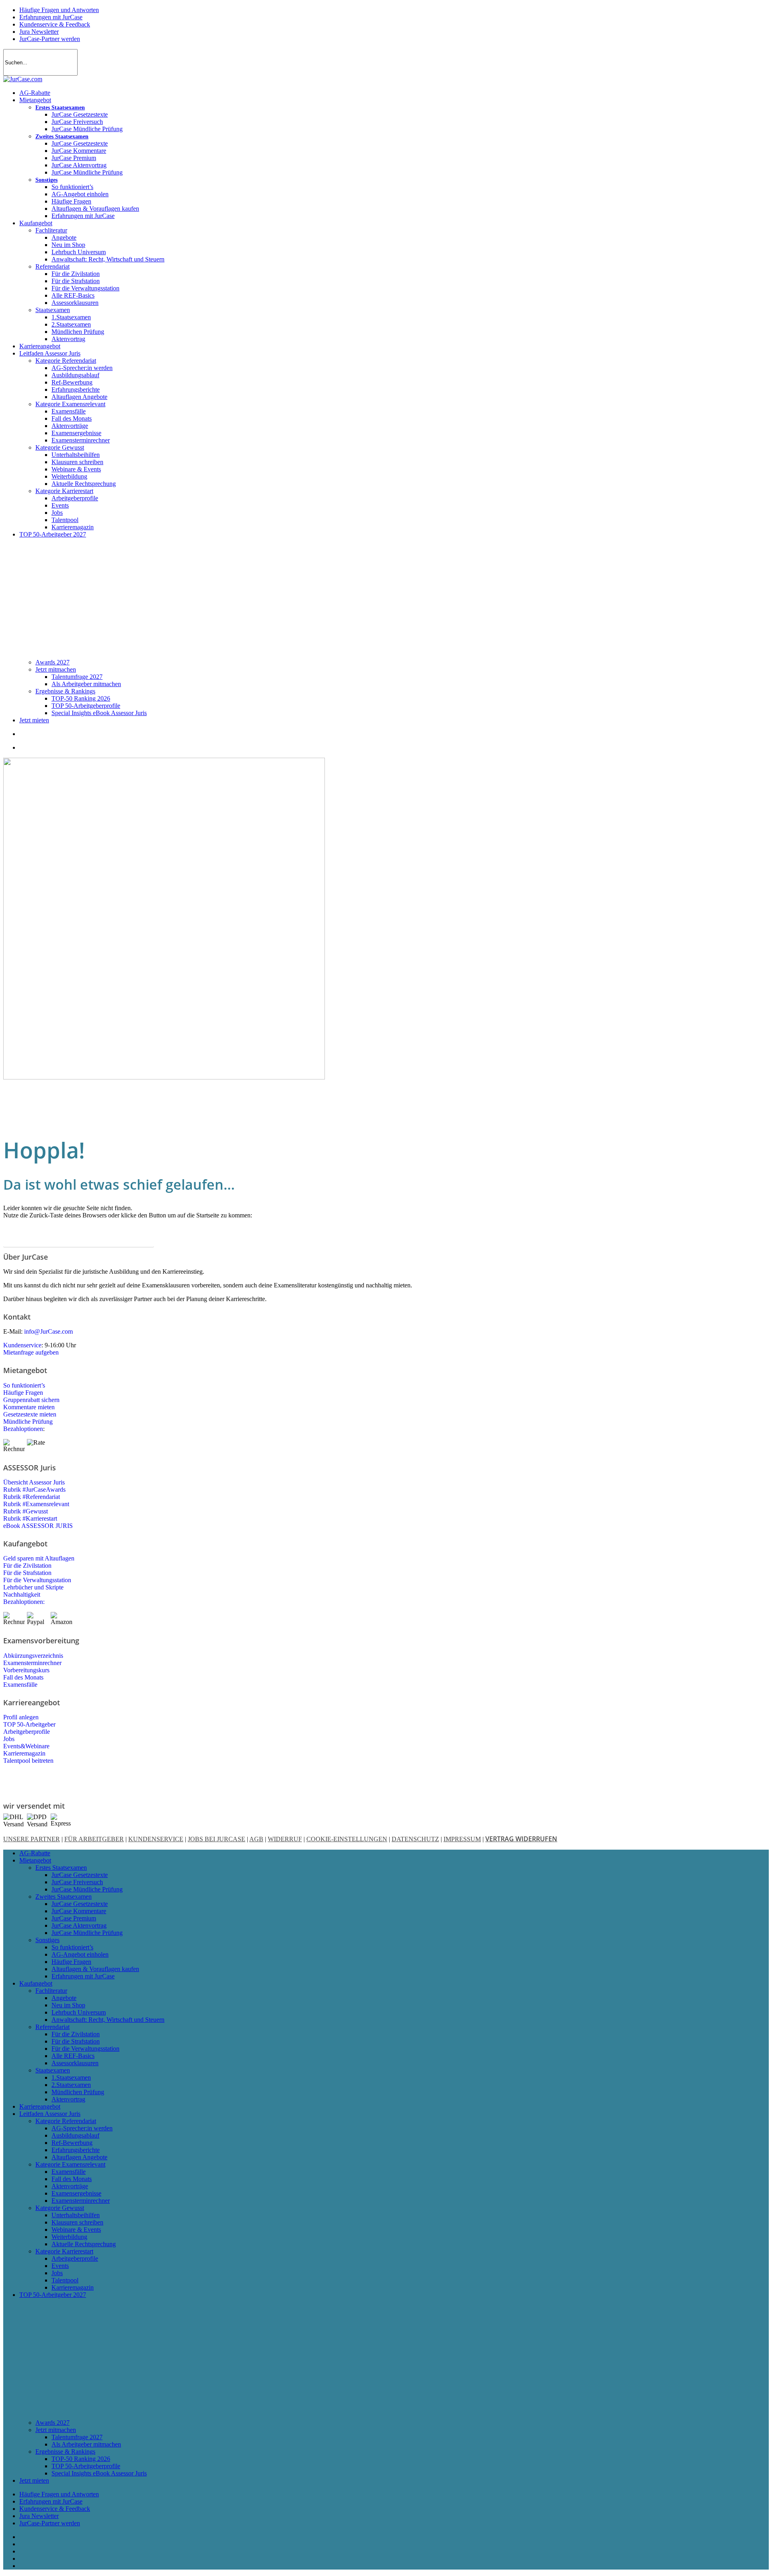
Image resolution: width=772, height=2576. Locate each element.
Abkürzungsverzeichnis (33, 1656)
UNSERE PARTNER (32, 1839)
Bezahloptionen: (24, 1602)
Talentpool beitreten (28, 1761)
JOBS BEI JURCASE (217, 1839)
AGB (256, 1839)
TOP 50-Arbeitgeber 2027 (53, 2295)
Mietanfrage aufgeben (31, 1352)
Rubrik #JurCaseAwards (34, 1489)
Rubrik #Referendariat (32, 1497)
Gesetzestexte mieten (30, 1414)
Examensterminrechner (32, 1663)
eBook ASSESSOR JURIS (38, 1526)
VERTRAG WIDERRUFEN (521, 1839)
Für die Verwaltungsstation (37, 1580)
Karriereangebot (40, 2106)
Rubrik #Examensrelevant (36, 1504)
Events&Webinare (26, 1746)
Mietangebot (35, 1860)
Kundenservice (22, 1345)
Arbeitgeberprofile (27, 1732)
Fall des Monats (23, 1677)
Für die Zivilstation (27, 1566)
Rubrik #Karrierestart (30, 1518)
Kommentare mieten (29, 1407)
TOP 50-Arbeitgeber (29, 1724)
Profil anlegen (21, 1717)
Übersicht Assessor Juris (34, 1482)
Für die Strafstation (27, 1573)
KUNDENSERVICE (156, 1839)
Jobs (9, 1739)
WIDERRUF (285, 1839)
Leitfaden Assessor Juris (50, 2114)
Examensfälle (20, 1685)
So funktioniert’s (24, 1385)
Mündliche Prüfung (28, 1422)
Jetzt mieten (34, 2480)
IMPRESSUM (462, 1839)
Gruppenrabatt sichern (31, 1400)
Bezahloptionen (23, 1429)
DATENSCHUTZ (415, 1839)
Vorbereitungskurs (26, 1670)
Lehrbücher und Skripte (33, 1587)
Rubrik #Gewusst (26, 1511)
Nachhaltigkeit (22, 1594)
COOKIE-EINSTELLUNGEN (347, 1839)
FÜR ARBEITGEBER (94, 1839)
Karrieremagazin (24, 1753)
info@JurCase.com (48, 1331)
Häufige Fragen (24, 1393)
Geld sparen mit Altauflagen (39, 1558)
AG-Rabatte (35, 1853)
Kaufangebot (36, 1983)
